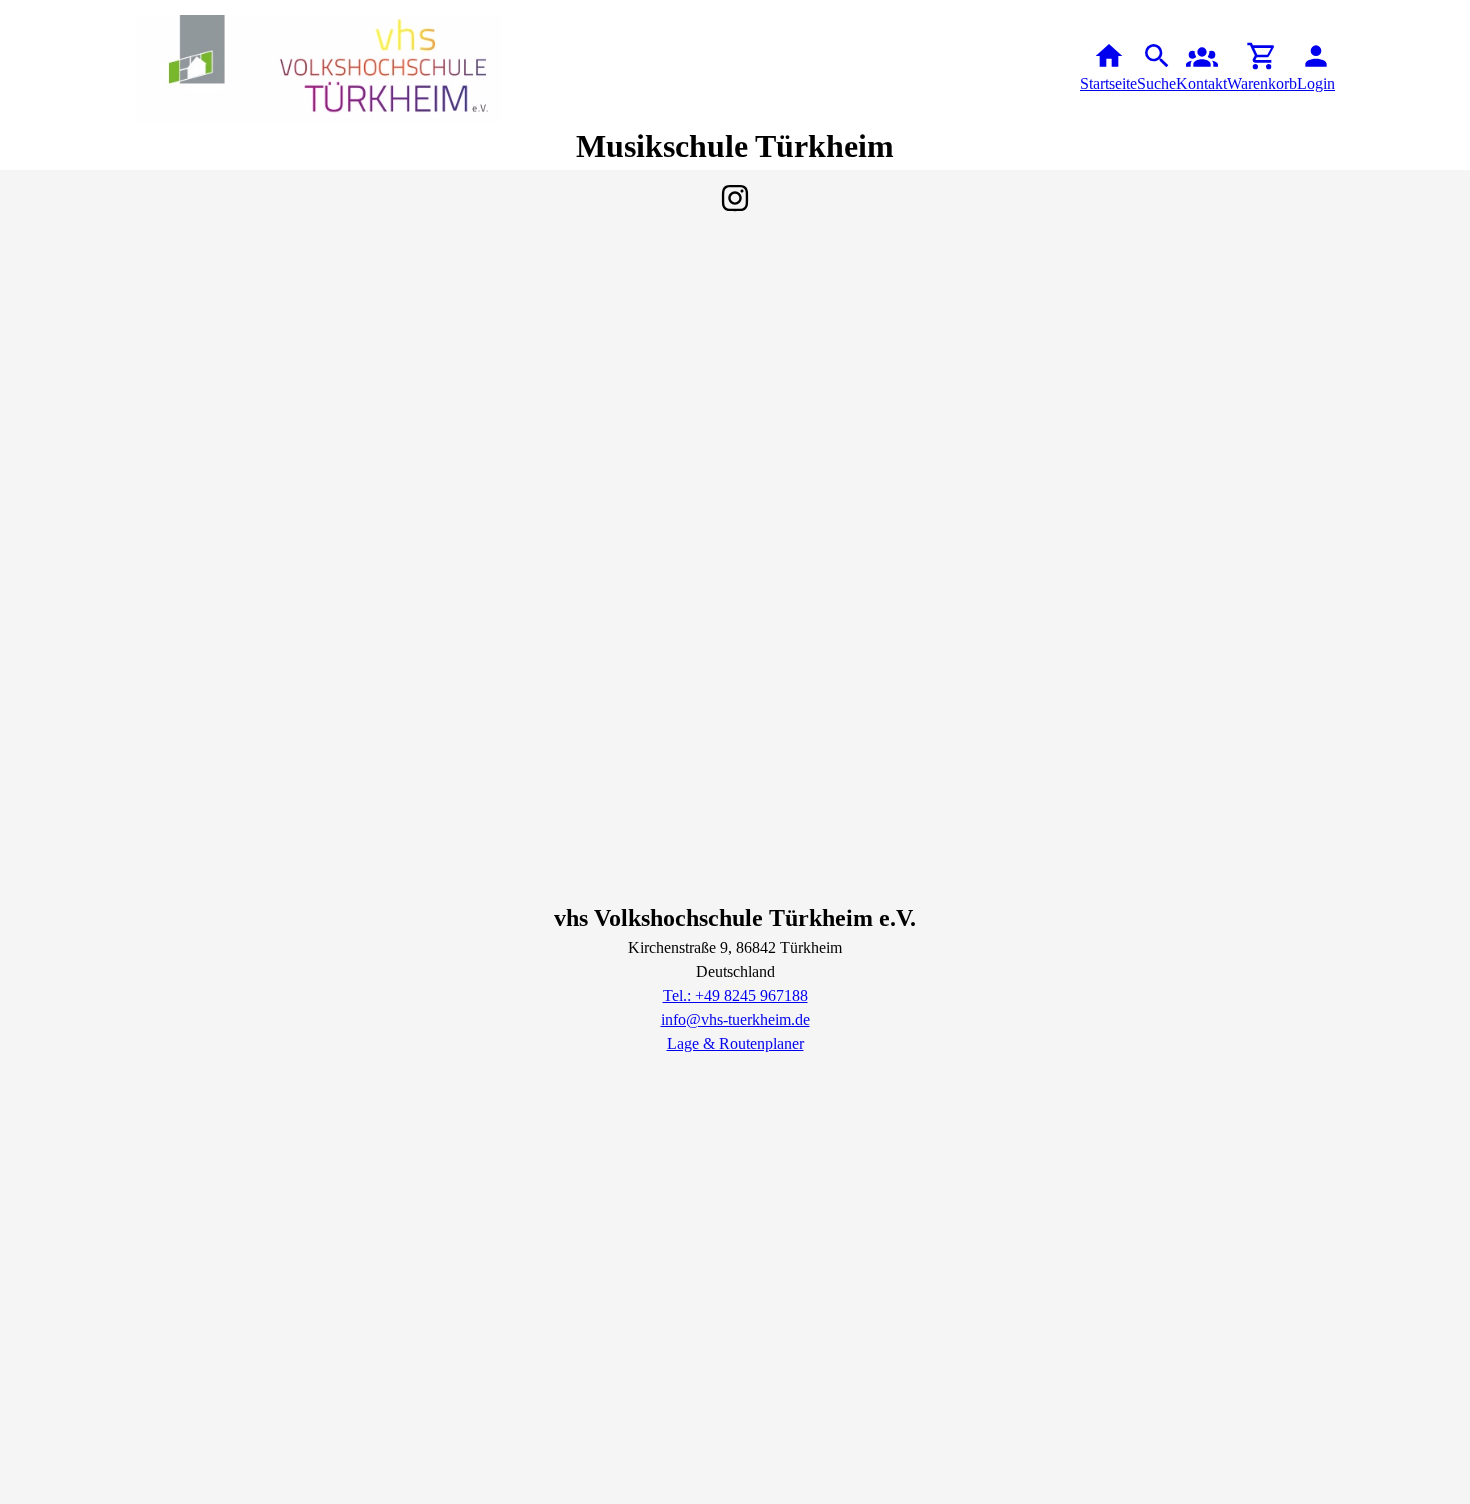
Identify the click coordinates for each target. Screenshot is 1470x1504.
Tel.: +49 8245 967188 (735, 995)
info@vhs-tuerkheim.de (735, 1019)
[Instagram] (735, 198)
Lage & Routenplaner (735, 1043)
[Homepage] (319, 68)
